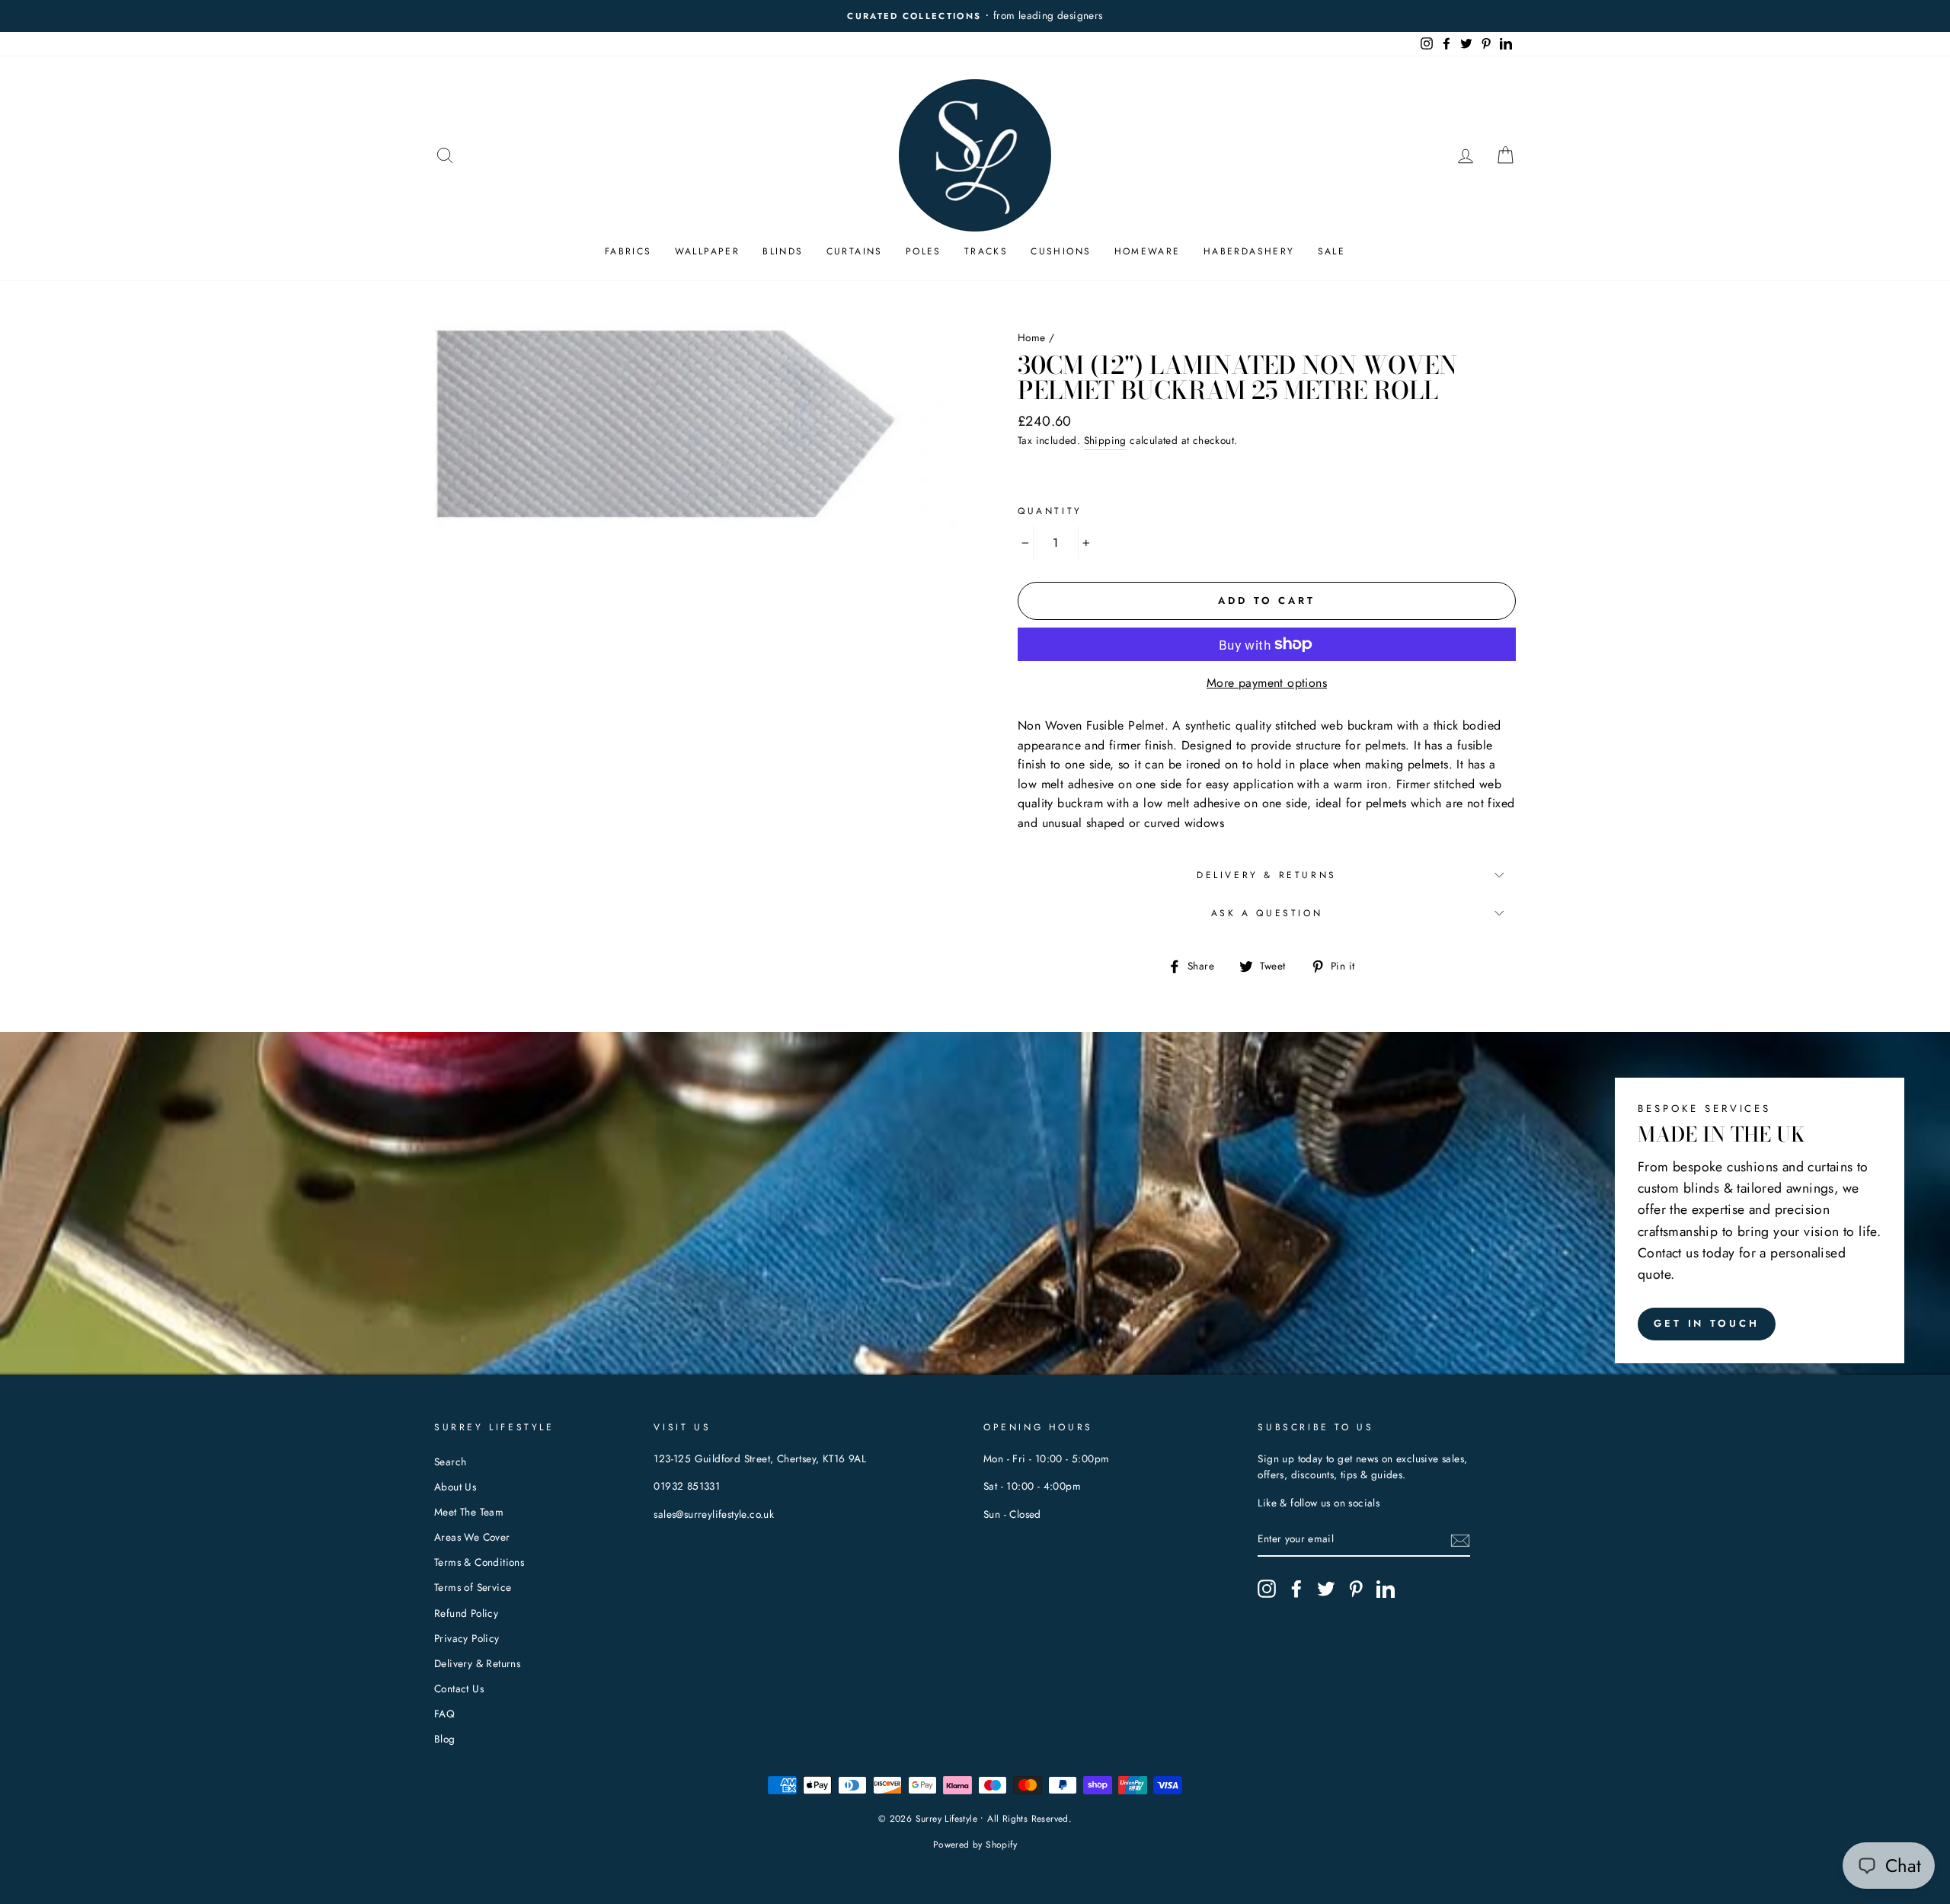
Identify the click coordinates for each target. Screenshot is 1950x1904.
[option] (1099, 16)
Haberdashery (1249, 251)
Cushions (1061, 251)
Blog (445, 1739)
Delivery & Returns (1267, 875)
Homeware (1148, 251)
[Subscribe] (1460, 1540)
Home (1032, 337)
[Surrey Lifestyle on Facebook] (1296, 1589)
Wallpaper (708, 251)
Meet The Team (469, 1512)
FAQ (444, 1714)
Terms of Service (473, 1587)
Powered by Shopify (975, 1845)
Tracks (986, 251)
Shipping (1105, 440)
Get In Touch (1707, 1323)
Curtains (855, 251)
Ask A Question (1267, 913)
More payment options (1267, 683)
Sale (1332, 251)
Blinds (783, 251)
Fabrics (628, 251)
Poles (924, 251)
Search (450, 1462)
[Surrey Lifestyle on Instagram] (1267, 1589)
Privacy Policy (467, 1638)
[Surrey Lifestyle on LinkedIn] (1386, 1589)
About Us (455, 1487)
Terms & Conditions (479, 1562)
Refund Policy (466, 1613)
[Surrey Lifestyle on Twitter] (1326, 1589)
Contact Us (459, 1688)
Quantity (1050, 511)
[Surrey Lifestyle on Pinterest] (1356, 1589)
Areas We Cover (472, 1537)
